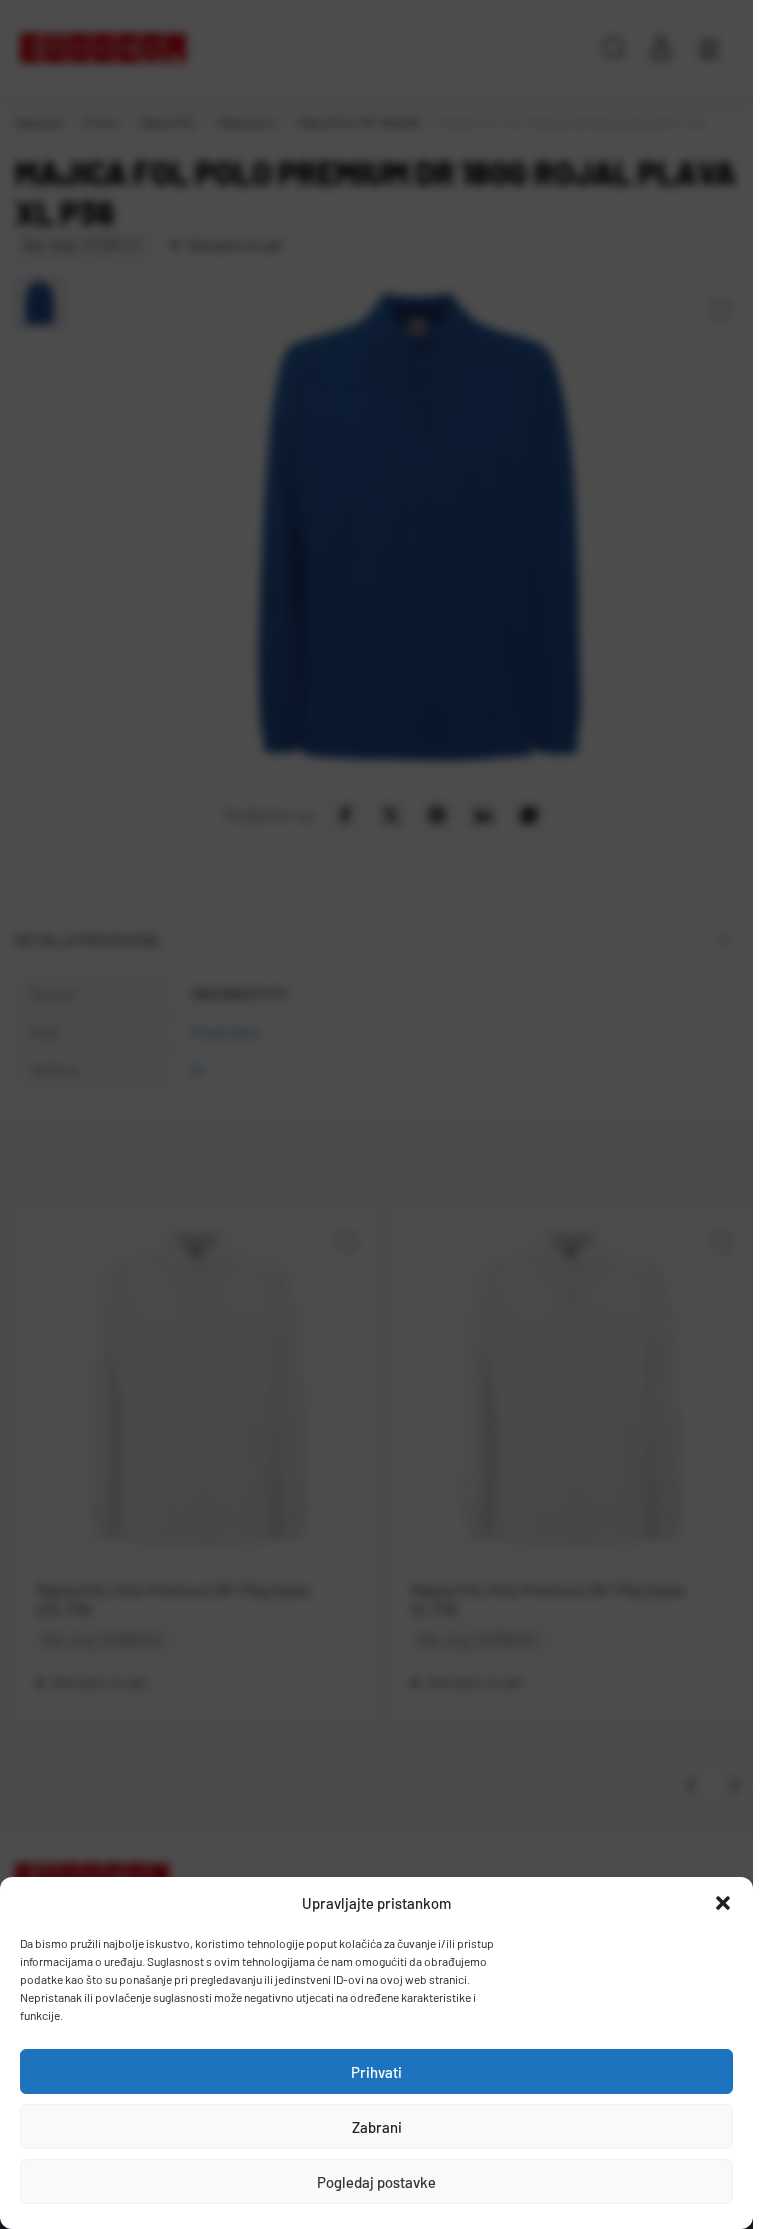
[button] (723, 1903)
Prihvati (376, 2072)
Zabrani (377, 2127)
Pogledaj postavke (376, 2182)
